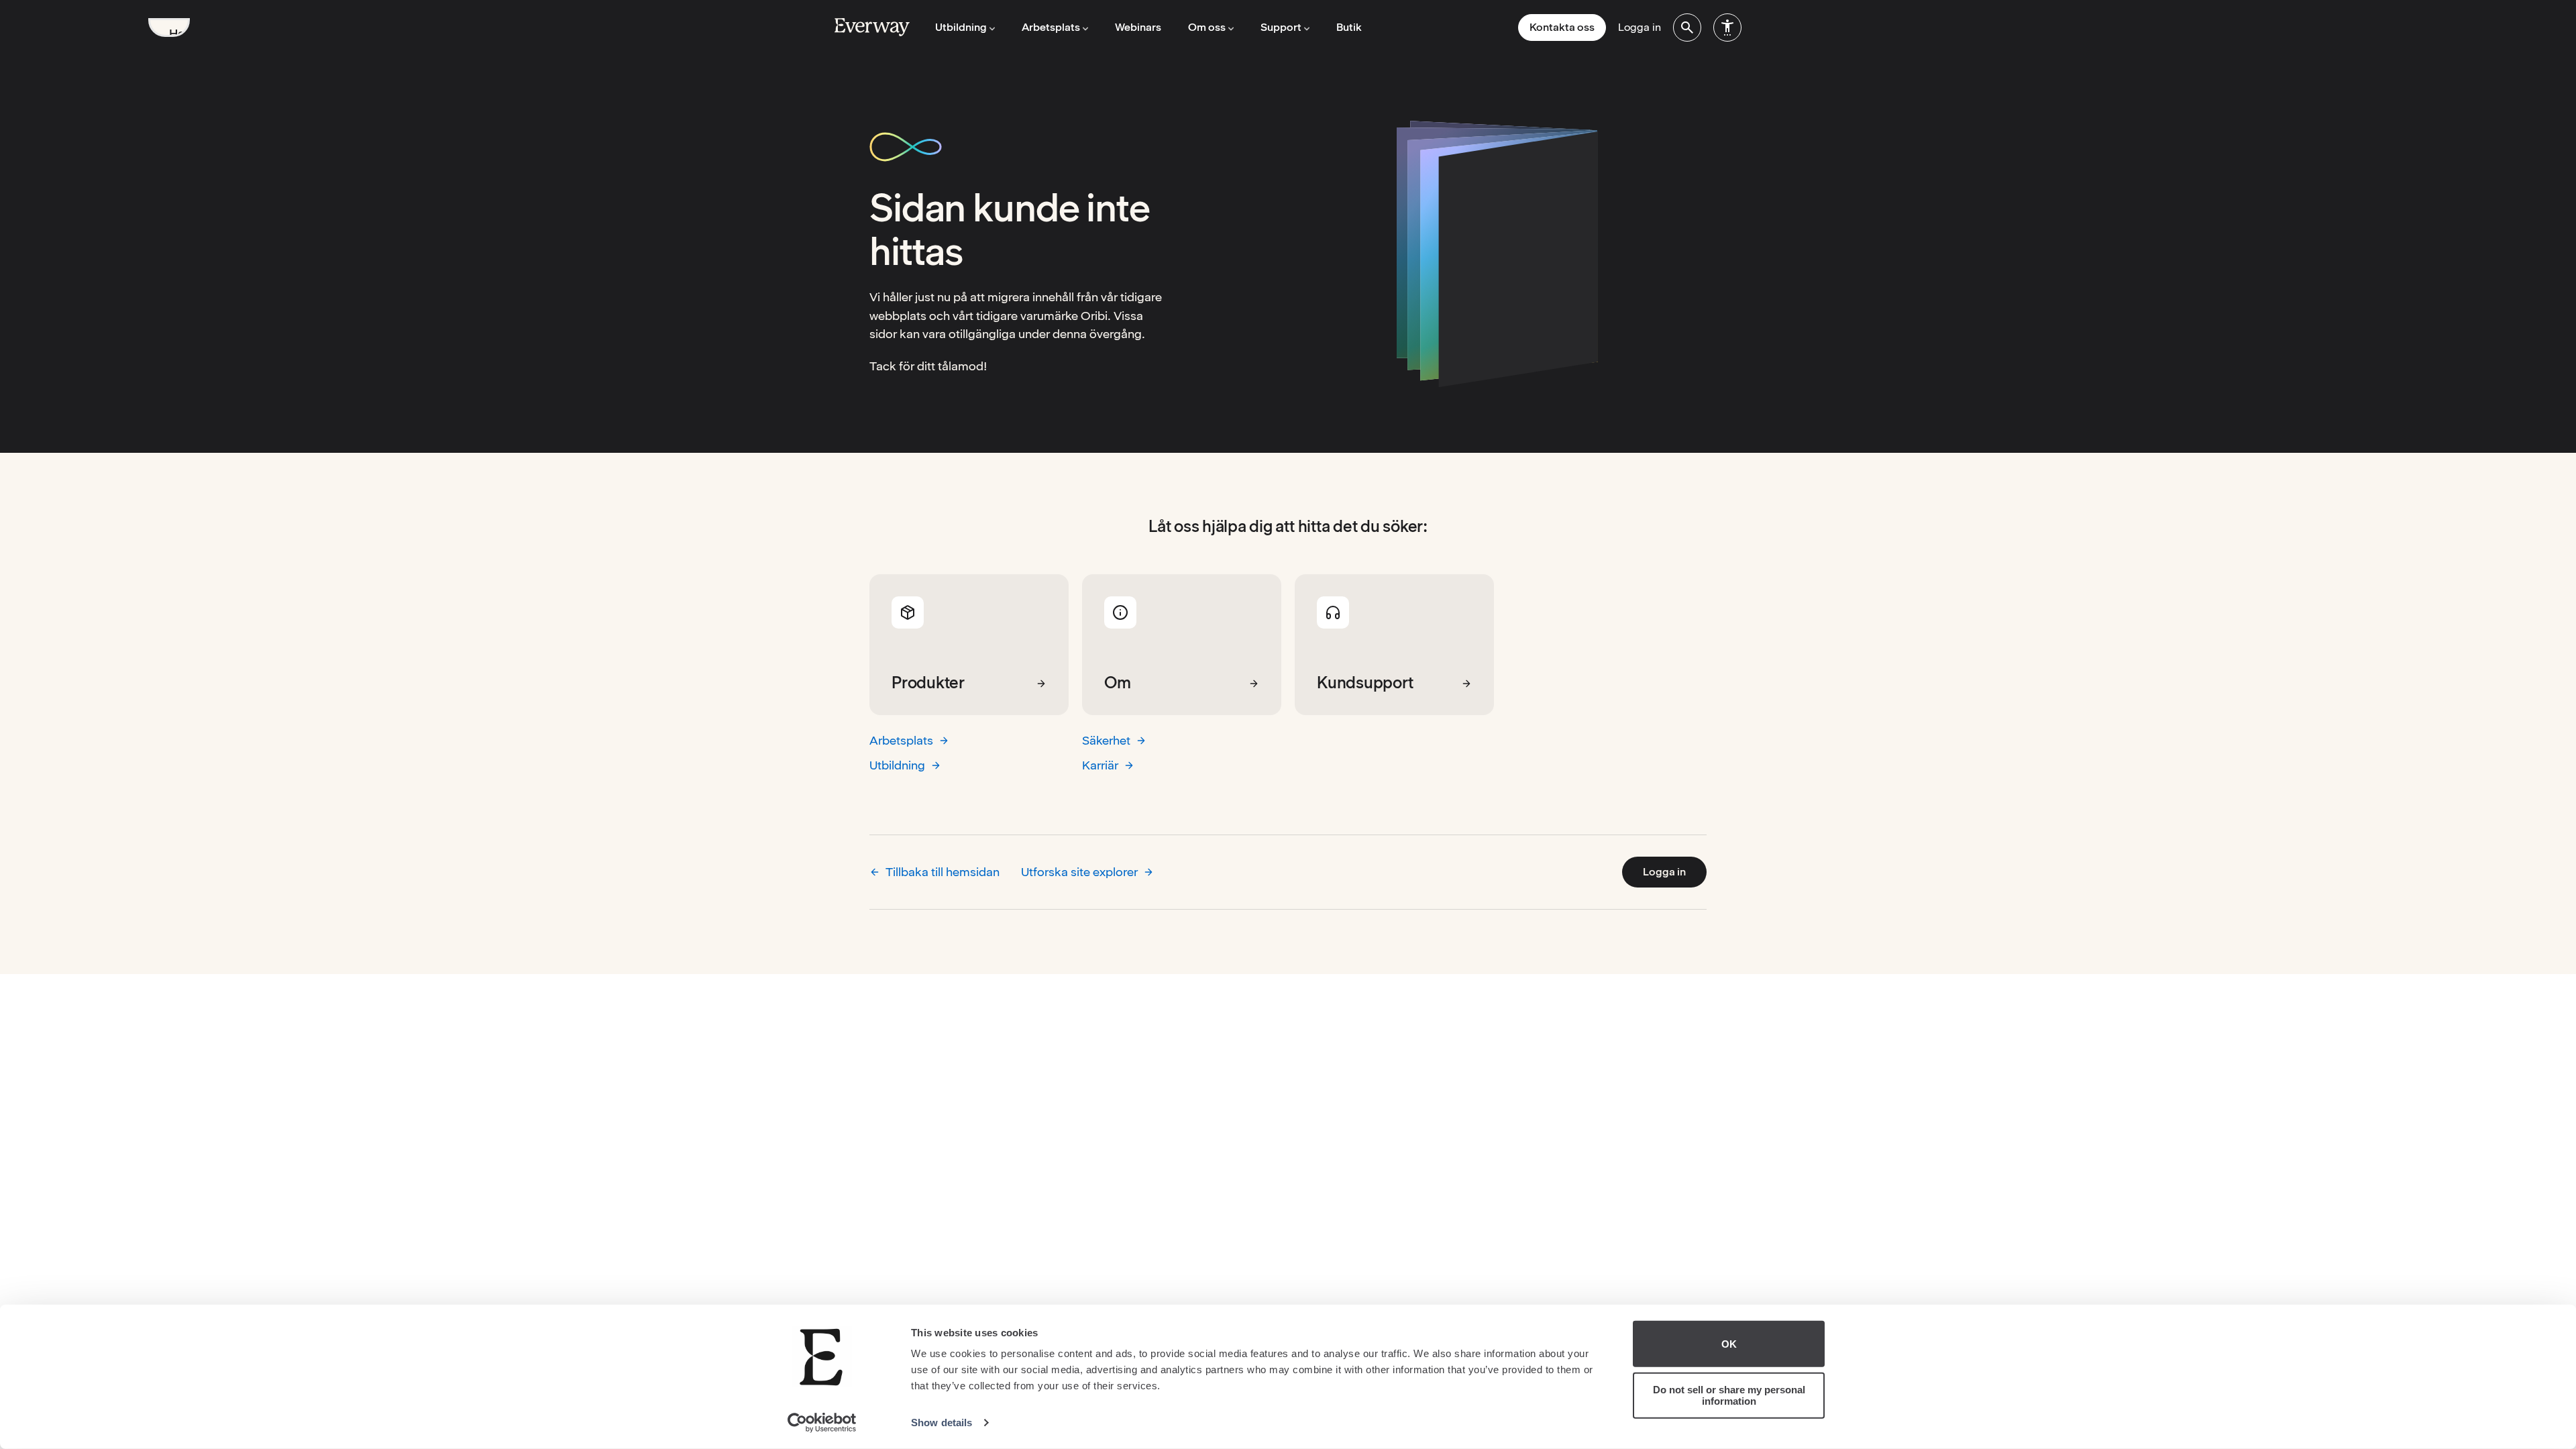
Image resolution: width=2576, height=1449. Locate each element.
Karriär (1100, 765)
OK (1729, 1344)
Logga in (1664, 872)
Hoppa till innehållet (179, 32)
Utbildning (897, 765)
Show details (942, 1423)
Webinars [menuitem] (1138, 27)
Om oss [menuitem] (1207, 27)
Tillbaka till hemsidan (943, 872)
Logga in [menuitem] (1640, 27)
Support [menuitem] (1281, 27)
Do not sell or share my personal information (1729, 1395)
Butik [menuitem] (1349, 27)
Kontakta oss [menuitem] (1562, 27)
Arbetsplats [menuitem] (1051, 27)
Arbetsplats (901, 740)
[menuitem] (1687, 28)
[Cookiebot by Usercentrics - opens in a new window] (822, 1423)
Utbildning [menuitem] (961, 27)
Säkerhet (1106, 740)
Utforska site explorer (1079, 872)
